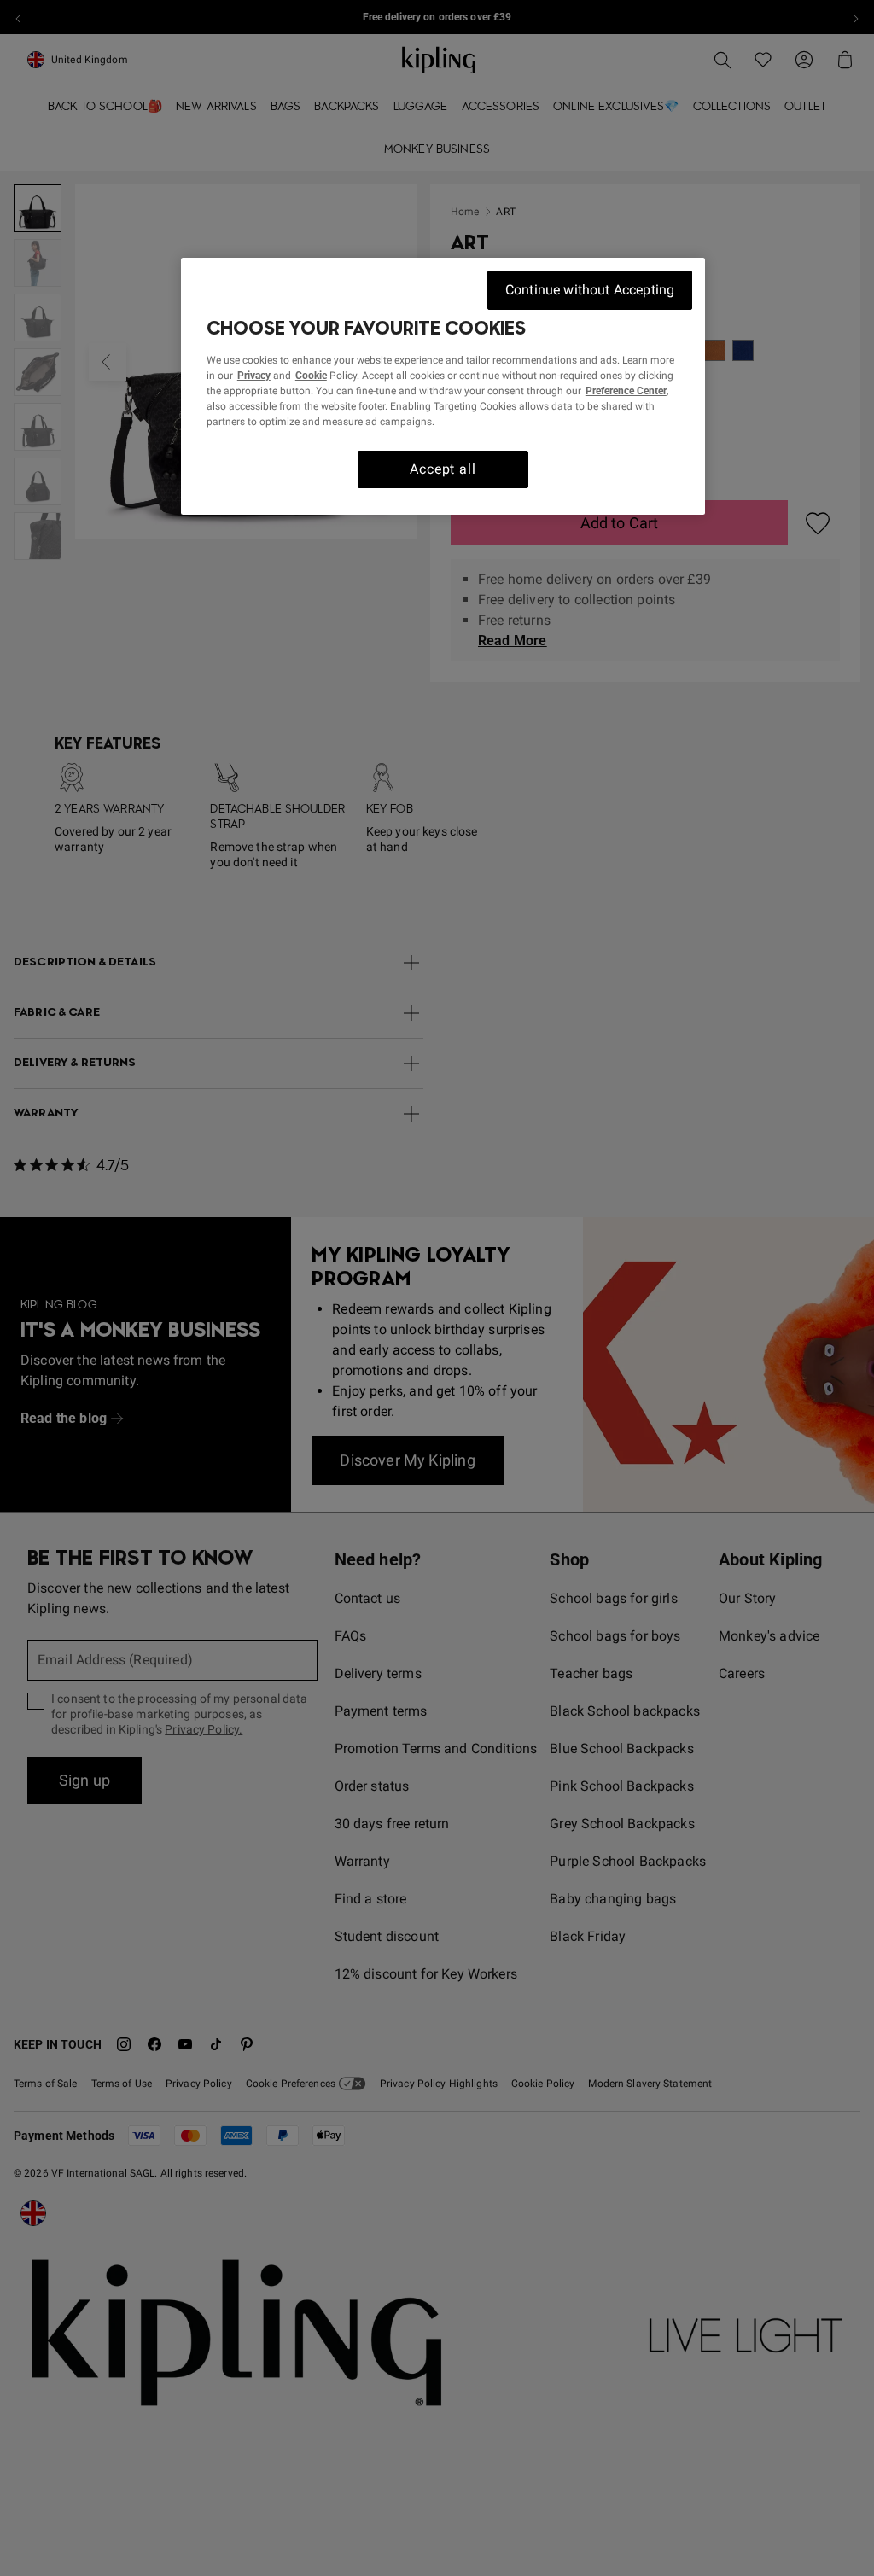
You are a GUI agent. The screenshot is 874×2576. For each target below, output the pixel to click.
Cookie (311, 376)
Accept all (443, 469)
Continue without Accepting (590, 290)
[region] (443, 386)
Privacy (254, 376)
